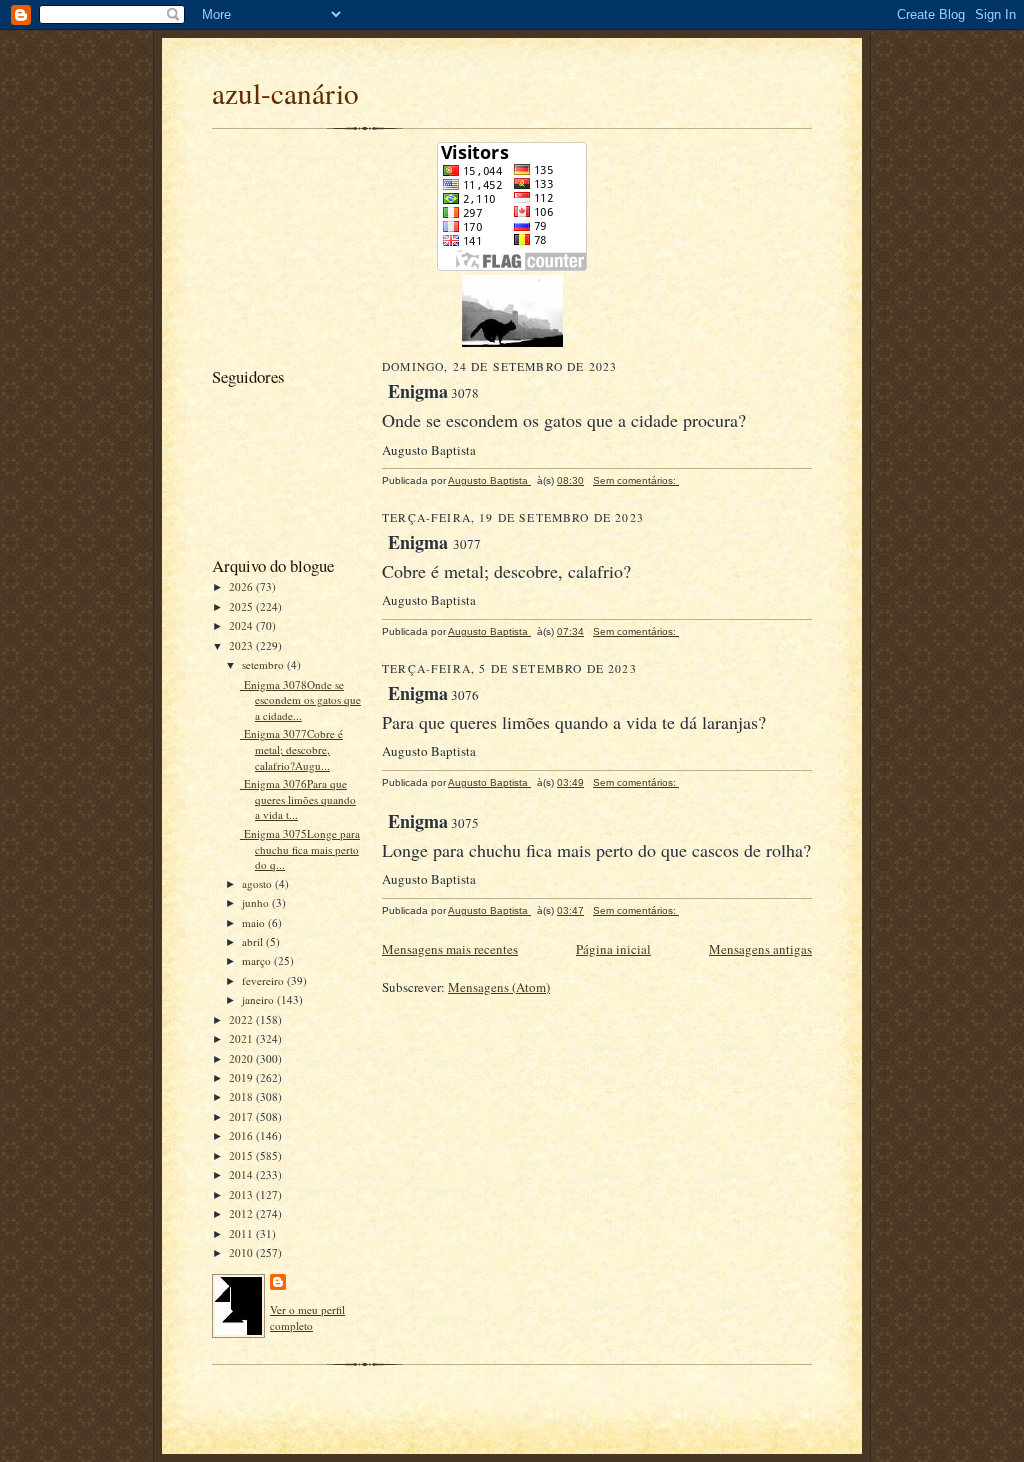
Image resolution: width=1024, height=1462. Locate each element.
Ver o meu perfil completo (307, 1317)
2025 (242, 606)
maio (255, 922)
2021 (242, 1038)
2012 (242, 1213)
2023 (242, 645)
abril (254, 941)
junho (257, 902)
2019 (242, 1077)
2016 (242, 1135)
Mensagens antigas (760, 949)
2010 (242, 1252)
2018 (242, 1096)
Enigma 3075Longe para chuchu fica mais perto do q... (300, 849)
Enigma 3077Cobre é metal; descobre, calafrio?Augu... (291, 749)
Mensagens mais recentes (450, 949)
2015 (242, 1155)
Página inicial (613, 949)
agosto (258, 883)
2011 (242, 1233)
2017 (242, 1116)
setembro (264, 664)
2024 (242, 625)
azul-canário (285, 92)
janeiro (259, 999)
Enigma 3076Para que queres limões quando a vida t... (298, 799)
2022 (242, 1019)
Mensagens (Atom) (499, 987)
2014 (242, 1174)
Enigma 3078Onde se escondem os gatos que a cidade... (300, 700)
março (258, 960)
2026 (242, 586)
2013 (242, 1194)
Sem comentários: (636, 480)
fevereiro (264, 980)
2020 (242, 1058)
